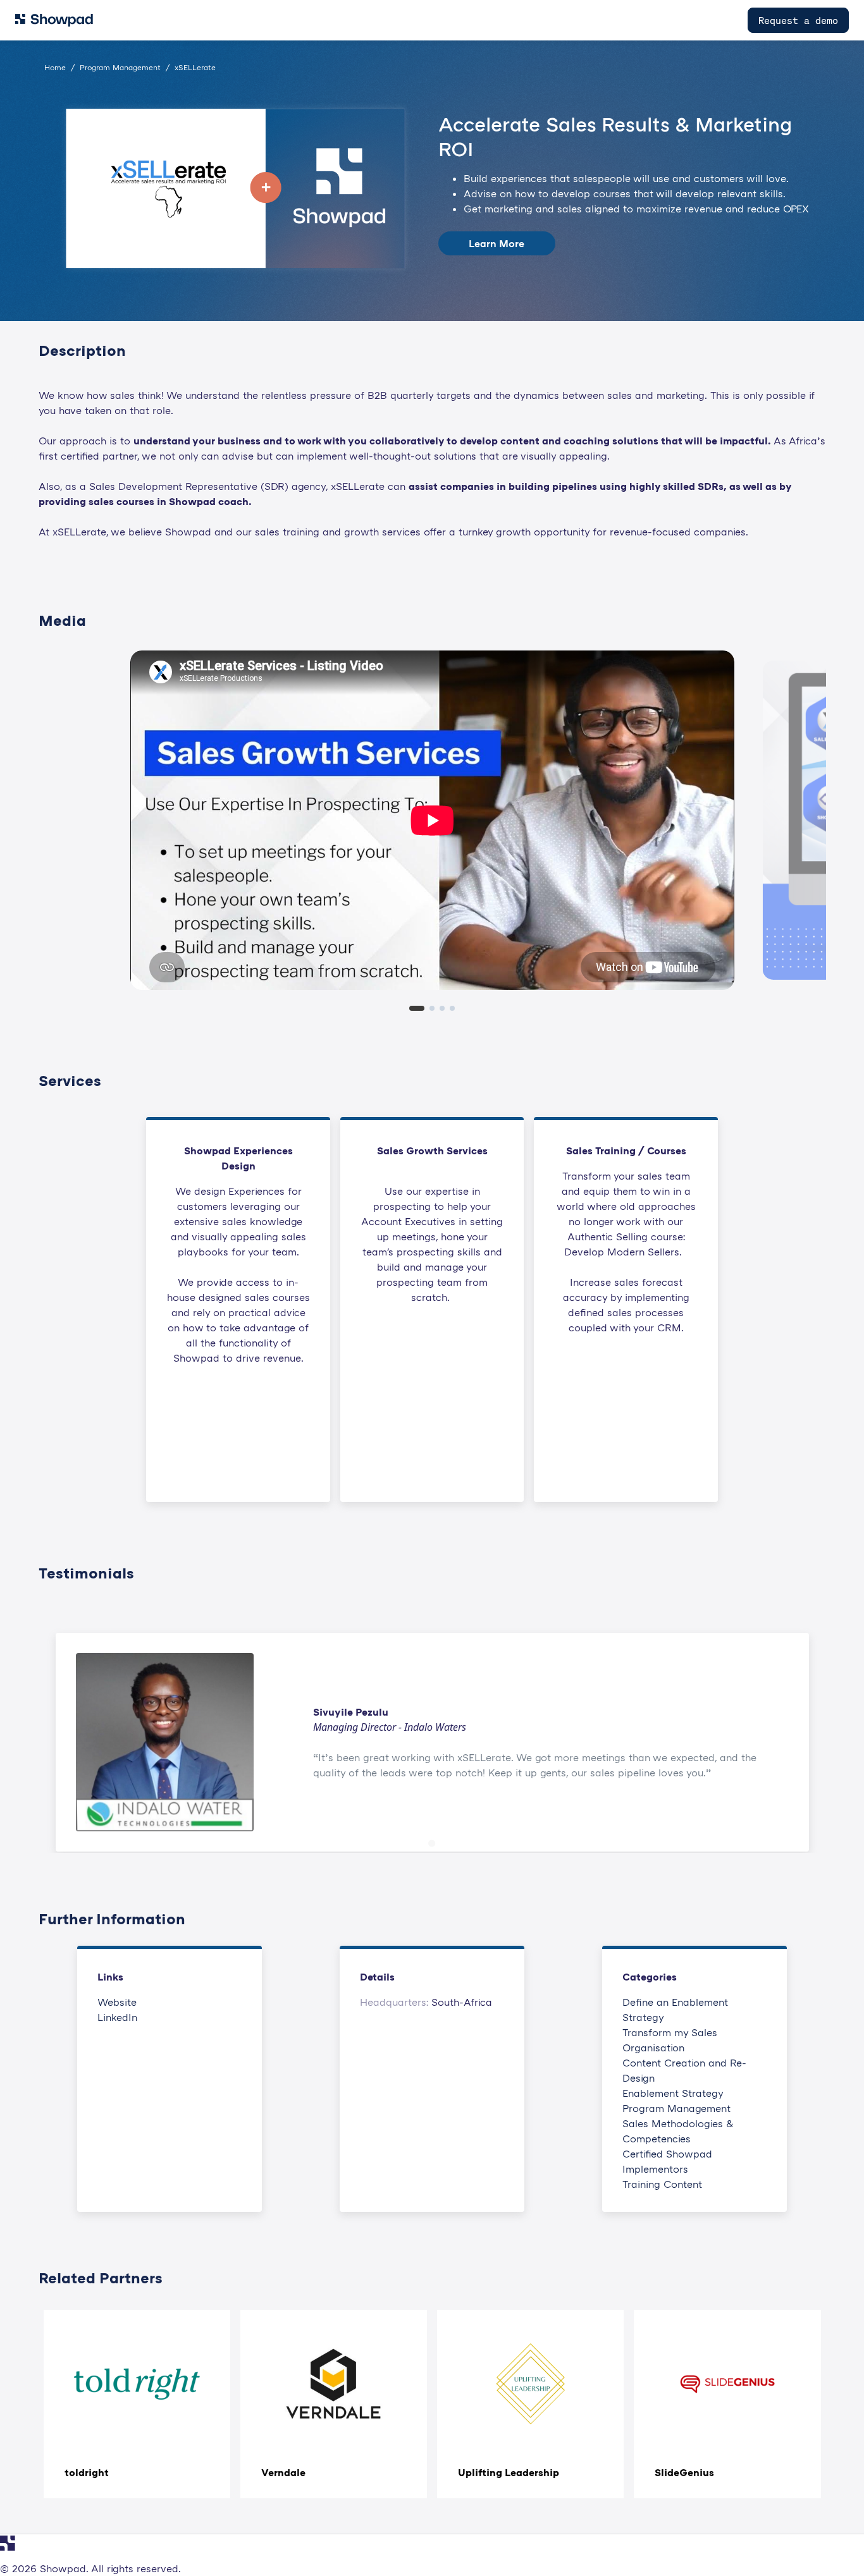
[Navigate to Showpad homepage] (54, 20)
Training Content (662, 2184)
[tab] (417, 1008)
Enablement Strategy (673, 2093)
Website (117, 2002)
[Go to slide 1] (432, 1844)
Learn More (497, 243)
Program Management (676, 2108)
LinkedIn (117, 2017)
